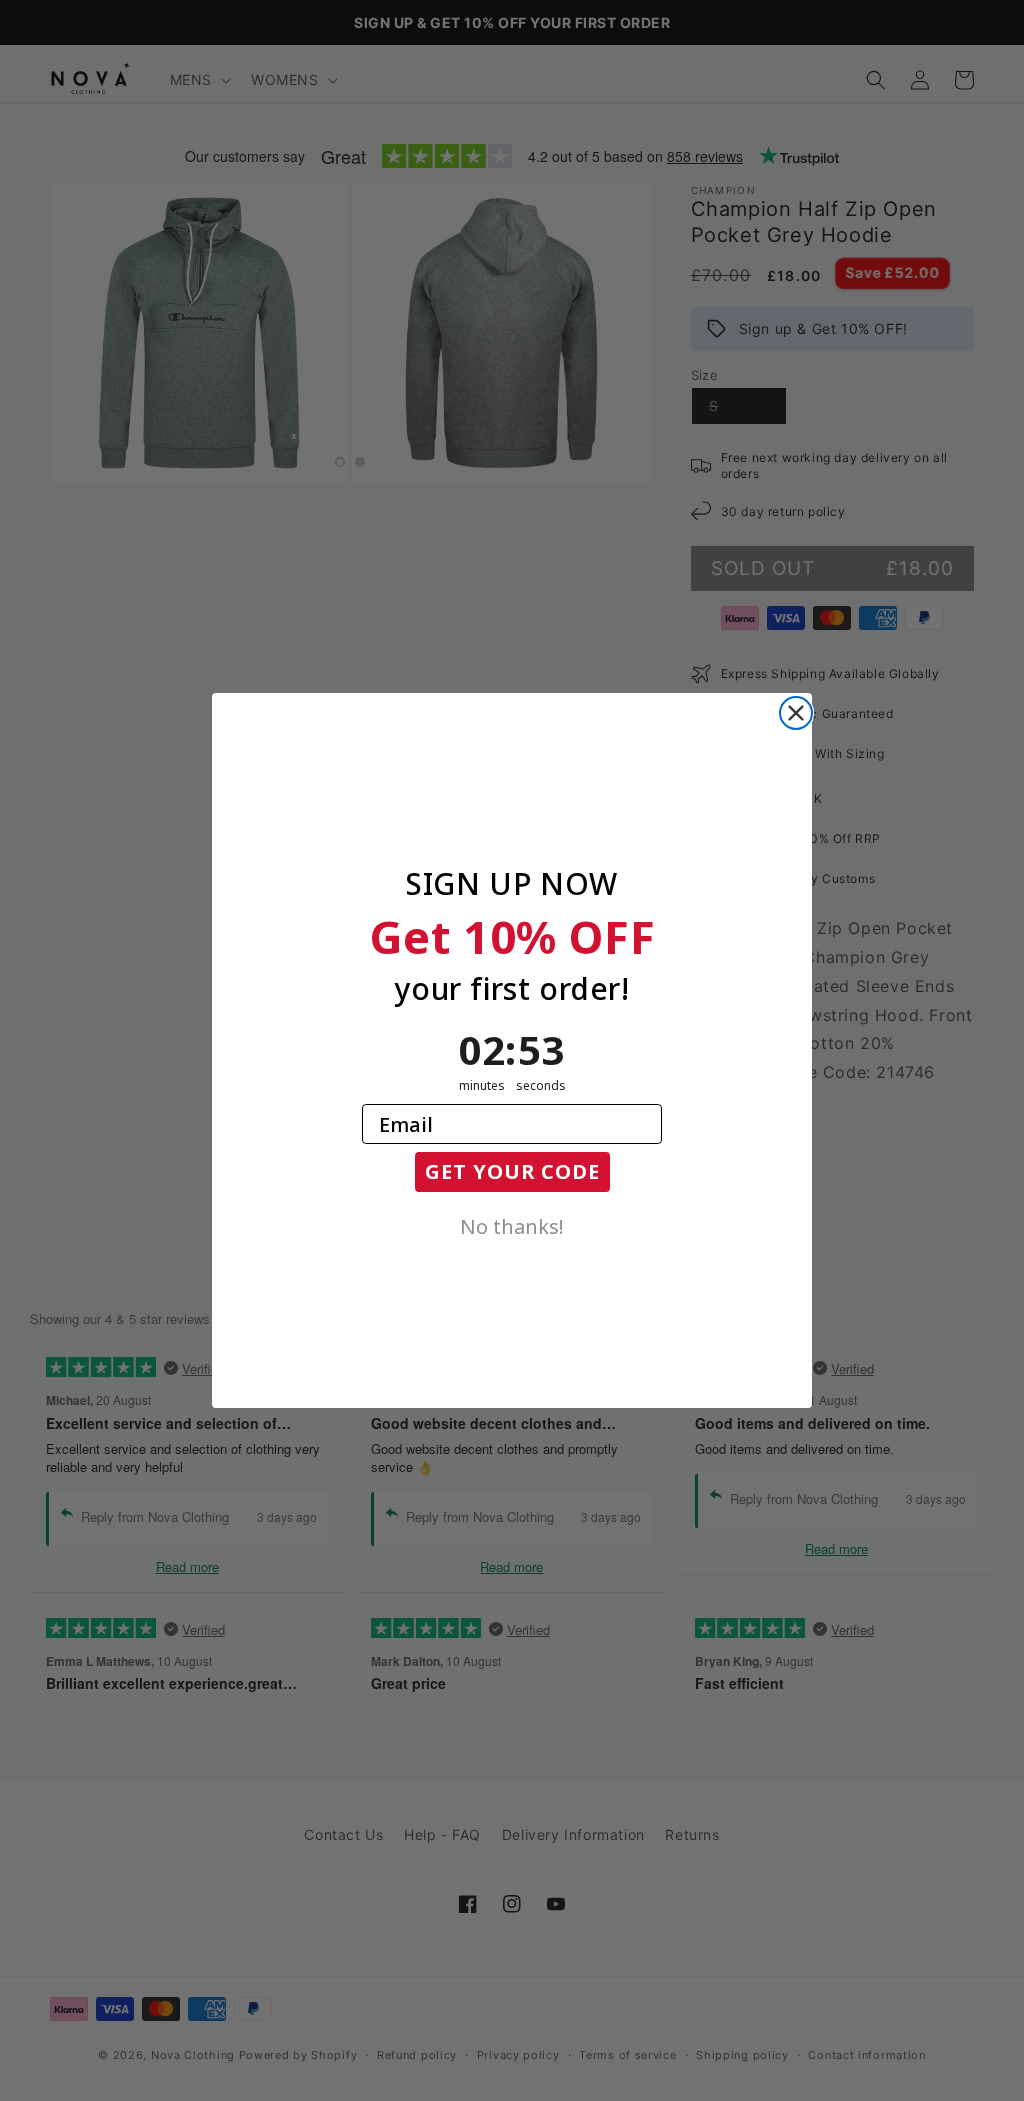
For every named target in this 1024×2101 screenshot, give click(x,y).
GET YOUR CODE (512, 1171)
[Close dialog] (796, 713)
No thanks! (512, 1225)
